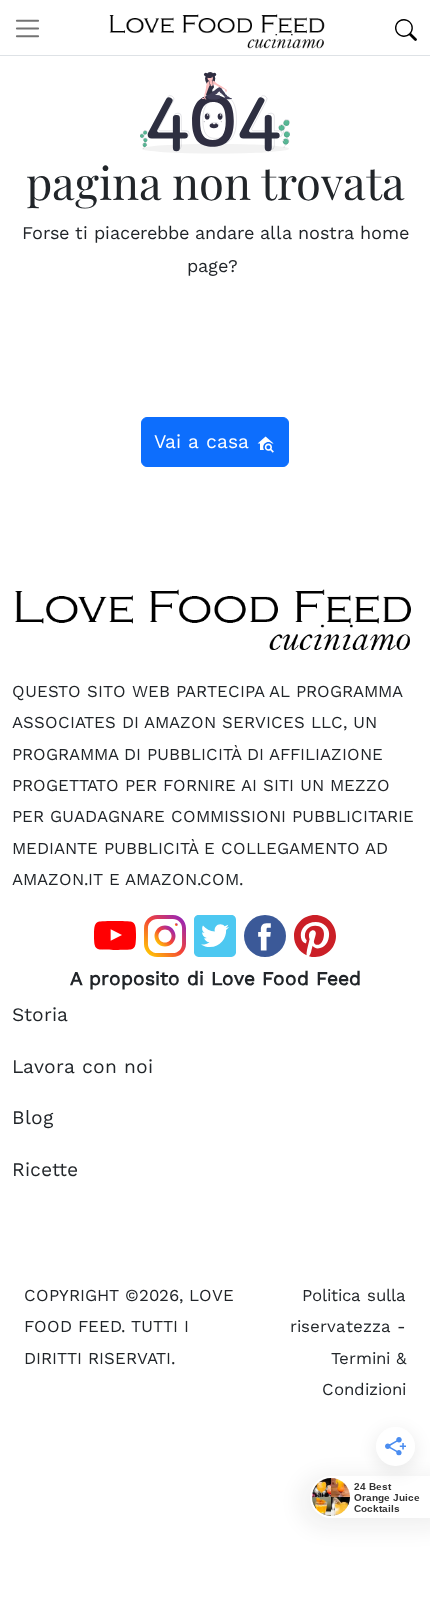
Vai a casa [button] (205, 441)
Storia (40, 1014)
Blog (33, 1117)
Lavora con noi (82, 1066)
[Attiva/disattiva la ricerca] (406, 28)
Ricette (45, 1169)
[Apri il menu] (27, 28)
